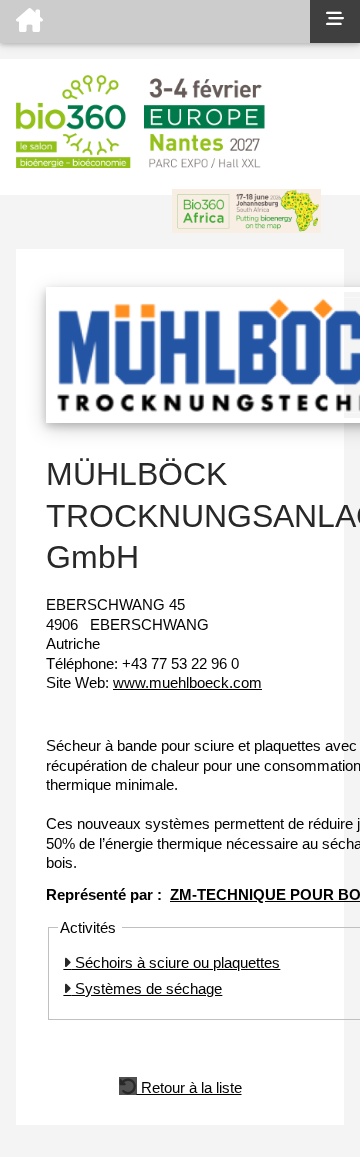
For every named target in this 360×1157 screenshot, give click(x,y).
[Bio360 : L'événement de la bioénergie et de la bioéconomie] (155, 21)
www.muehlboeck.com (187, 682)
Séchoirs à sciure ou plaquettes (175, 962)
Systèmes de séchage (146, 988)
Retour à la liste (189, 1086)
